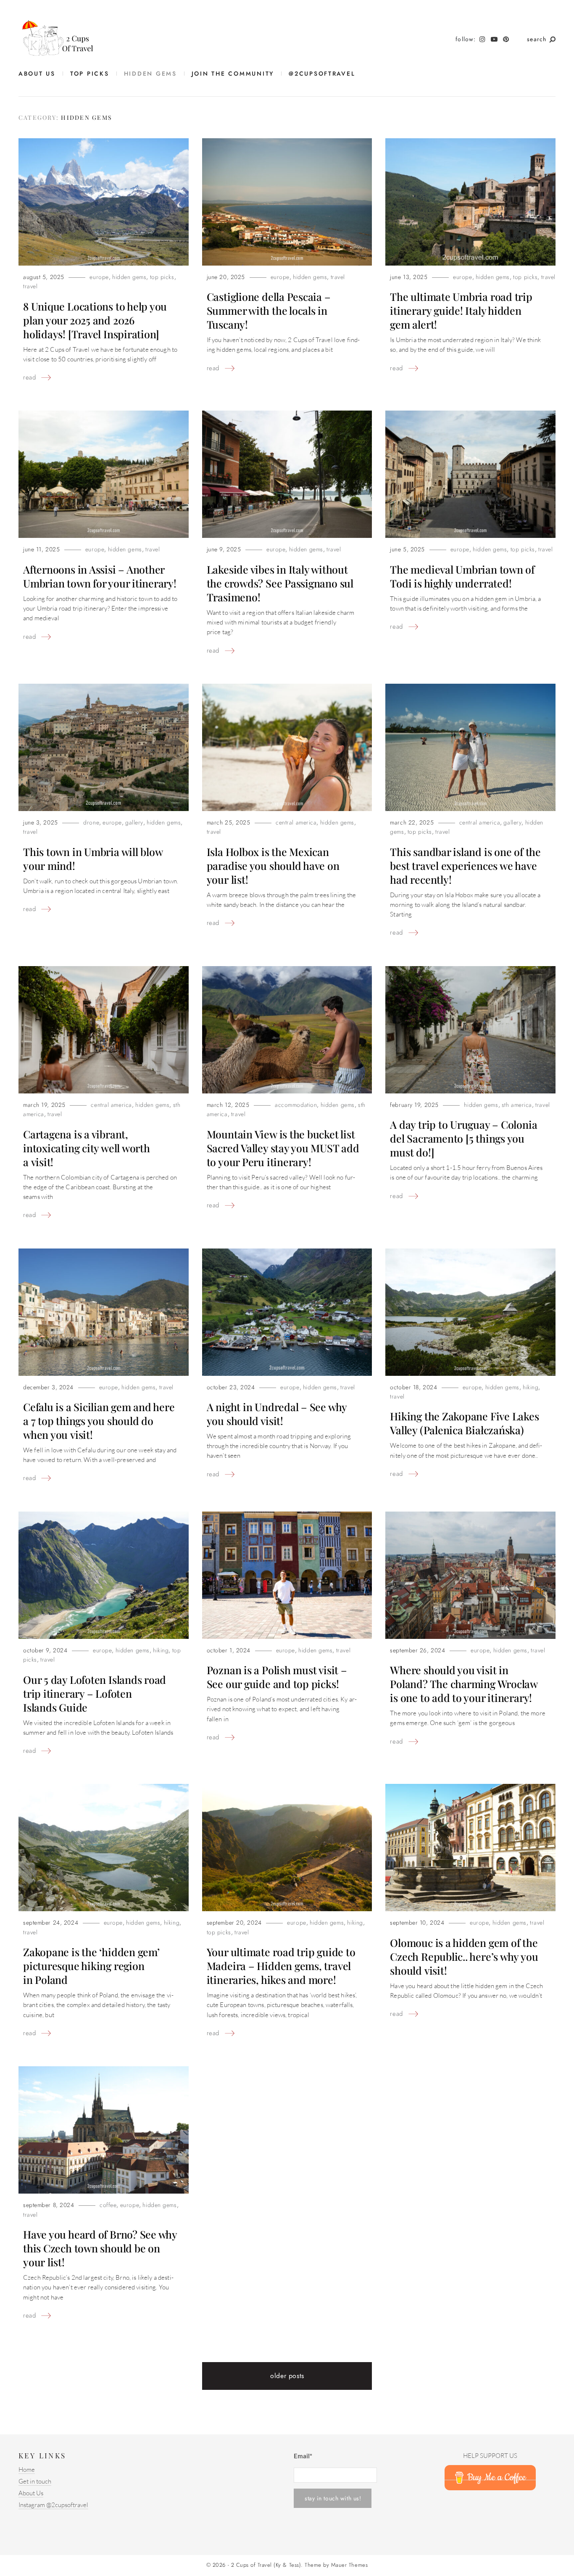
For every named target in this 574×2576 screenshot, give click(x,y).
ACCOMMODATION (296, 1105)
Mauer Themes (349, 2565)
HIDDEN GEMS (150, 74)
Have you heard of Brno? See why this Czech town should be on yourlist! (100, 2248)
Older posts (287, 2376)
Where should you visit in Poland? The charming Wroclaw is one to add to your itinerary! (464, 1684)
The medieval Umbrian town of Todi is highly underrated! (462, 576)
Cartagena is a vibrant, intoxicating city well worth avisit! (87, 1148)
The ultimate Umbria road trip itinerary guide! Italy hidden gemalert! (461, 310)
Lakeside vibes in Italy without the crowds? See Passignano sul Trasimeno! (280, 583)
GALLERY (134, 823)
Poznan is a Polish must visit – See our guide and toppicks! (277, 1677)
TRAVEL (30, 286)
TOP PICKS (90, 74)
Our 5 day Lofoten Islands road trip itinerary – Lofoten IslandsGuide (95, 1693)
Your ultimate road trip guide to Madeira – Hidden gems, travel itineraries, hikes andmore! (281, 1966)
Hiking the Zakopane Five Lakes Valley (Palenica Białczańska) (464, 1423)
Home (27, 2470)
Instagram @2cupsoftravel (53, 2505)
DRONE (91, 823)
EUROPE (99, 277)
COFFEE (108, 2205)
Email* (303, 2456)
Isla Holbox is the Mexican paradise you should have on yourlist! (273, 865)
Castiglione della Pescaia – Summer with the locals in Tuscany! (269, 310)
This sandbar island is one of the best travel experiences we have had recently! (465, 865)
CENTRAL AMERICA (296, 823)
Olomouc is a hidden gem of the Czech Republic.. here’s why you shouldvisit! (464, 1956)
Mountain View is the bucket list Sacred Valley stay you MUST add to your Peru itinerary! (283, 1148)
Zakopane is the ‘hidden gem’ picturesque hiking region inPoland (91, 1966)
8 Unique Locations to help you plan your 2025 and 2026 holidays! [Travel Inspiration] (95, 320)
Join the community (233, 74)
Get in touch (35, 2482)
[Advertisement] (209, 2493)
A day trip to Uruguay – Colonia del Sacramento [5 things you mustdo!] (463, 1138)
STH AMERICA (517, 1105)
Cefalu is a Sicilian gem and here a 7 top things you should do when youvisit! (99, 1421)
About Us (37, 74)
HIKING (531, 1387)
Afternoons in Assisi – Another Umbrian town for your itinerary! (100, 576)
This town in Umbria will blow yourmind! (93, 859)
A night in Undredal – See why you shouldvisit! (277, 1414)
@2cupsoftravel (322, 74)
